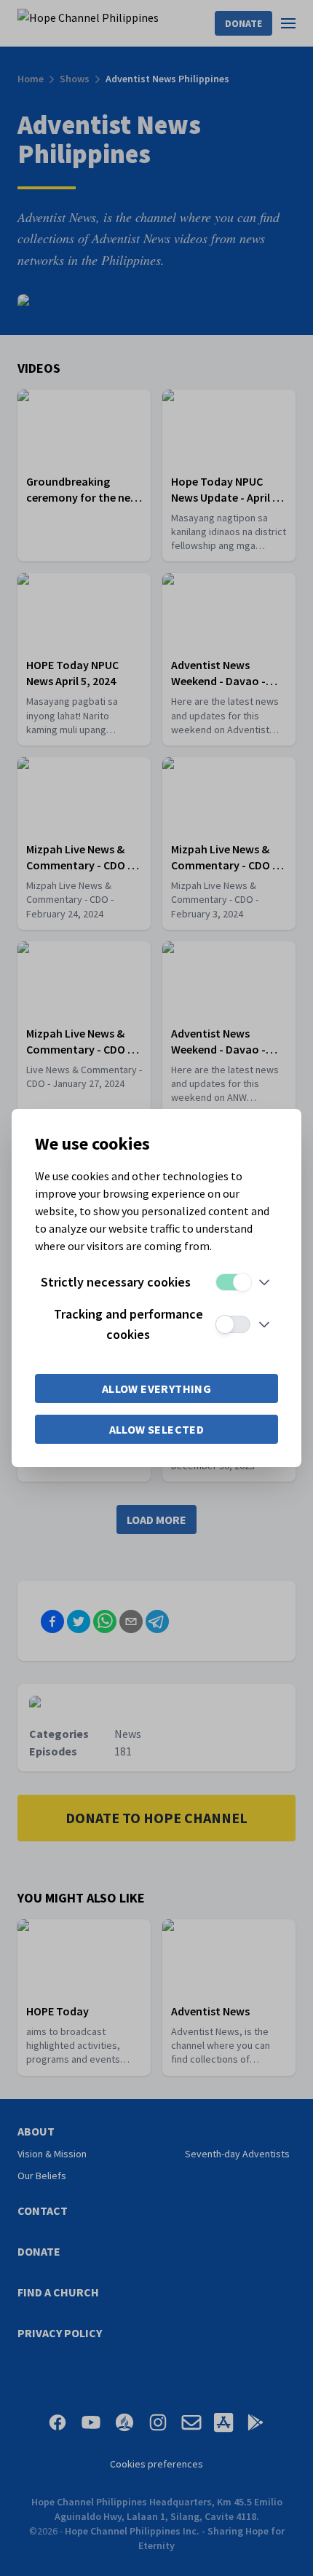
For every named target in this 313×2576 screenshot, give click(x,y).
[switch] (233, 1282)
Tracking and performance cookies (128, 1324)
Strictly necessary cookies (116, 1282)
